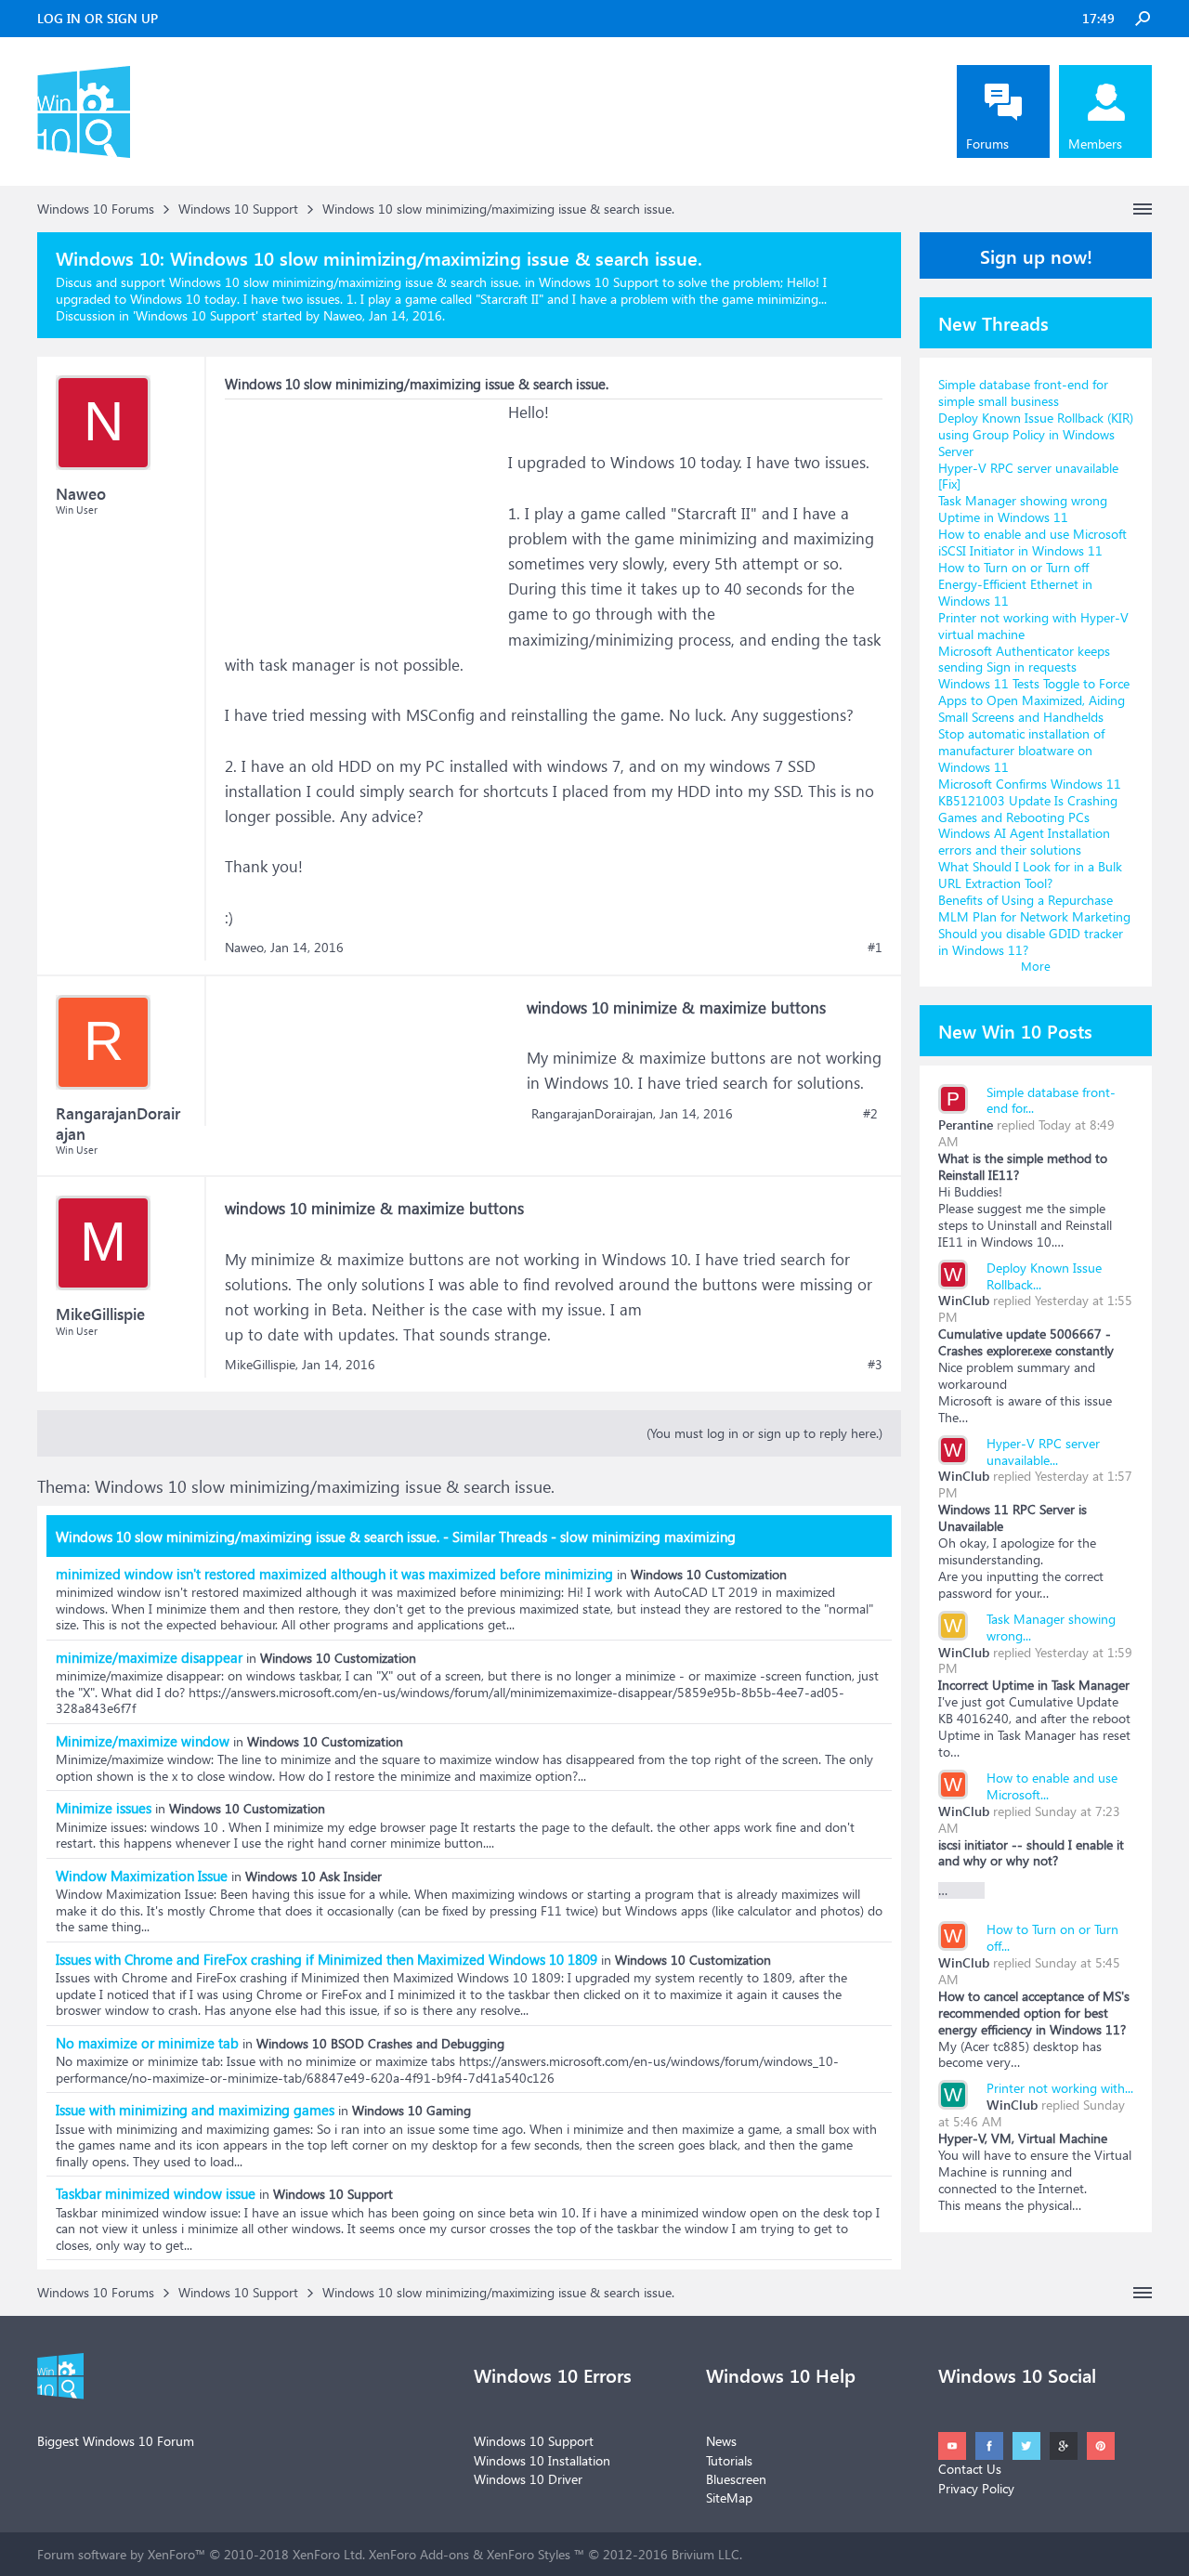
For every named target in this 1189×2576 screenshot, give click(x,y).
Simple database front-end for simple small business (1023, 392)
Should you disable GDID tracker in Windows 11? (1031, 941)
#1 (875, 948)
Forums (987, 144)
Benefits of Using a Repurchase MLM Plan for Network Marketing (1034, 908)
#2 (870, 1114)
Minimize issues (104, 1808)
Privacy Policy (976, 2488)
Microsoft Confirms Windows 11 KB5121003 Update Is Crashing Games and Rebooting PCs (1030, 800)
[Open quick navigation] (1143, 209)
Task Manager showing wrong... (1051, 1627)
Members (1095, 144)
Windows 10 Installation (542, 2460)
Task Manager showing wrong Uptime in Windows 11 (1023, 509)
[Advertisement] (364, 516)
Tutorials (729, 2460)
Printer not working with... (1060, 2088)
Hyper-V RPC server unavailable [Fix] (1028, 476)
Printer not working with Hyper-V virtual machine (1033, 626)
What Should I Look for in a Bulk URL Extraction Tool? (1030, 875)
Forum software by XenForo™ (201, 2554)
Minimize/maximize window (143, 1741)
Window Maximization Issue (142, 1876)
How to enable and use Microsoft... (1052, 1786)
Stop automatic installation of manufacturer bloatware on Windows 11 (1021, 750)
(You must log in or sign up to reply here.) (764, 1433)
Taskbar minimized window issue (156, 2193)
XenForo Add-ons (419, 2554)
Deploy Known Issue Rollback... (1044, 1276)
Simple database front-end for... (1051, 1100)
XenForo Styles (529, 2554)
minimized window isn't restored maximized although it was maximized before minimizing (334, 1574)
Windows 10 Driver (528, 2479)
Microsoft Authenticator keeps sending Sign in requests (1024, 659)
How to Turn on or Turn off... (1052, 1937)
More (1036, 966)
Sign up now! (1036, 255)
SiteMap (729, 2498)
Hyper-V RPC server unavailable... (1043, 1451)
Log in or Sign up (98, 18)
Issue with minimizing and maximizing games (195, 2110)
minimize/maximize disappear (149, 1657)
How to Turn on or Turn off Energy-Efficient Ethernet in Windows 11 (1015, 584)
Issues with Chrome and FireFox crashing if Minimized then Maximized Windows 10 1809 (327, 1959)
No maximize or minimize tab (147, 2043)
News (721, 2441)
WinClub (964, 1300)
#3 (875, 1365)
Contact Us (970, 2469)
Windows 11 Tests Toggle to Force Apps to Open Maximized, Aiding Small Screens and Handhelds (1034, 700)
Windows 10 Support (196, 315)
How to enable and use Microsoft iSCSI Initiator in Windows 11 (1032, 542)
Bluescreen (736, 2479)
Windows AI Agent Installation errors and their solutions (1024, 841)
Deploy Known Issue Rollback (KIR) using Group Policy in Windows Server (1036, 434)
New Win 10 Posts (1015, 1030)
